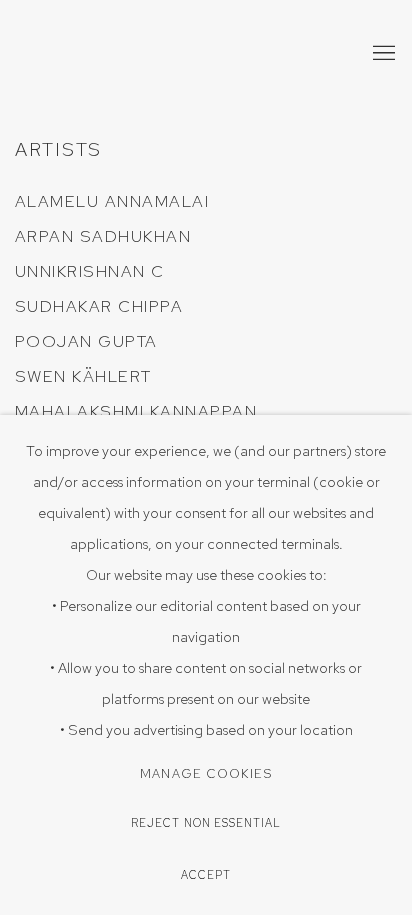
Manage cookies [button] (206, 773)
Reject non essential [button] (206, 823)
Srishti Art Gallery (135, 54)
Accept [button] (206, 875)
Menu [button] (382, 54)
